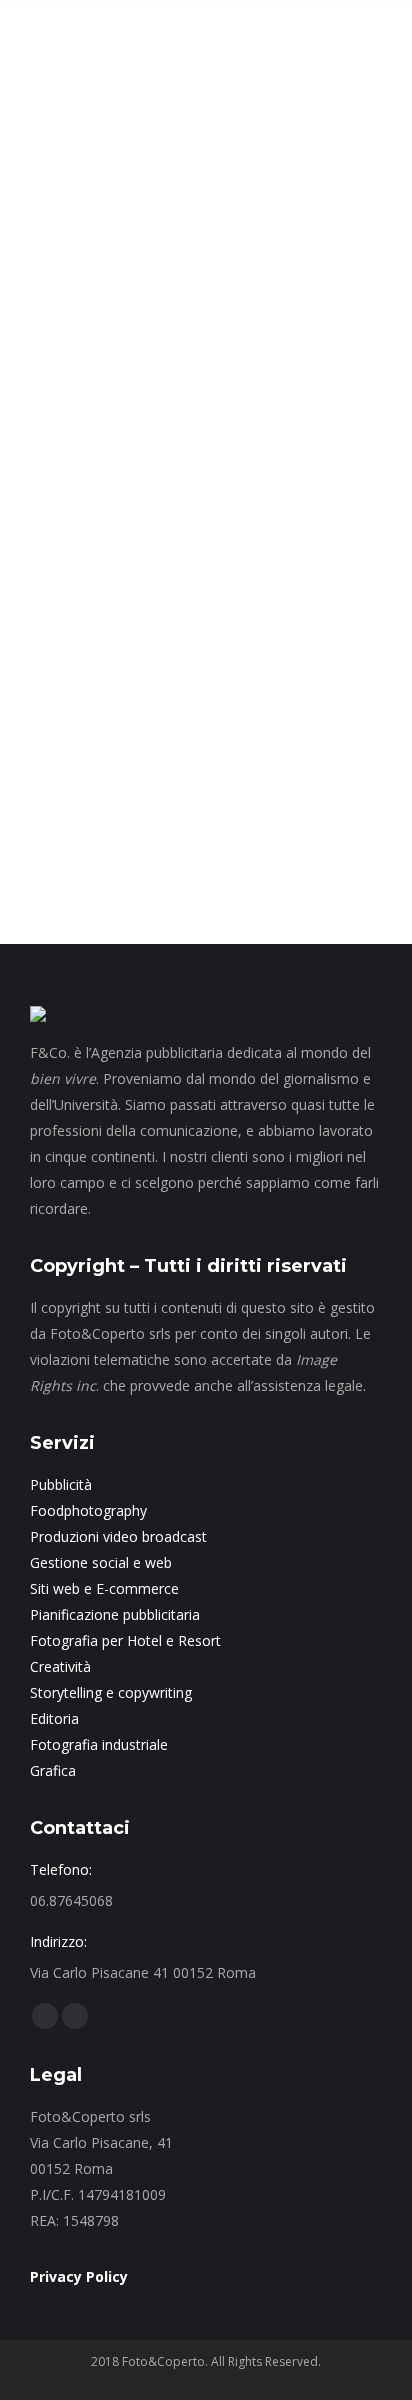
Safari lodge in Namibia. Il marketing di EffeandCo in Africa (195, 497)
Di (244, 563)
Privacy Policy (79, 2276)
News (70, 563)
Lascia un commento (215, 587)
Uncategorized (134, 563)
